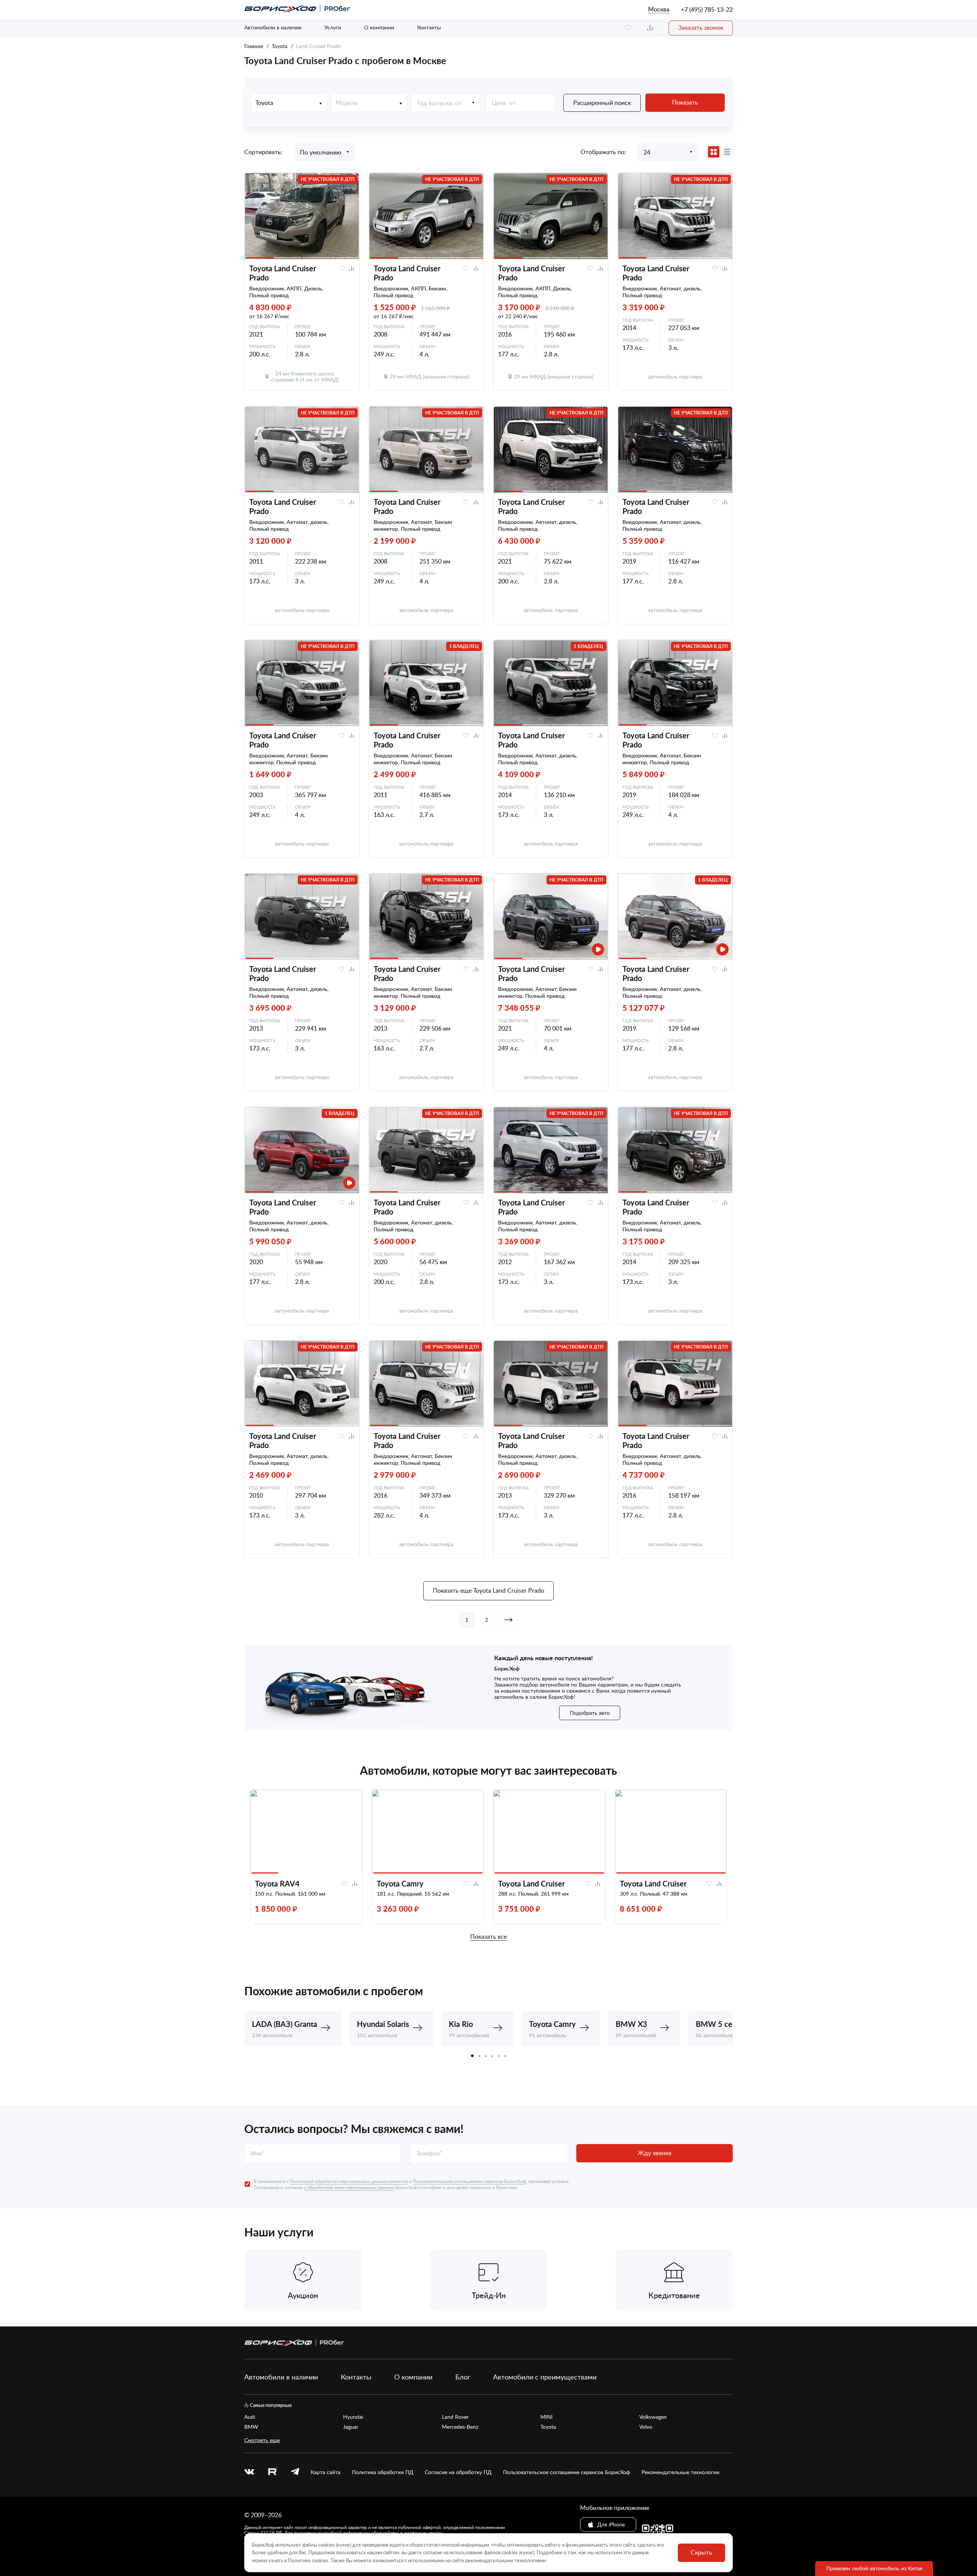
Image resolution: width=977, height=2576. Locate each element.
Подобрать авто (590, 1713)
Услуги (333, 27)
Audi (250, 2417)
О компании (379, 27)
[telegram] (295, 2472)
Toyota (280, 46)
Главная (254, 46)
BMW (251, 2427)
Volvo (646, 2427)
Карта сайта (326, 2472)
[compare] (650, 28)
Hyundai (353, 2417)
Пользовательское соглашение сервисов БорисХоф (567, 2472)
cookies (320, 2560)
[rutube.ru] (272, 2472)
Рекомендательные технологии (680, 2472)
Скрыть (701, 2552)
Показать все (488, 1937)
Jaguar (351, 2427)
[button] (472, 2056)
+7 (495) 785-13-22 (707, 10)
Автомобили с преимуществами (545, 2377)
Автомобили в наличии (273, 27)
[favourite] (628, 28)
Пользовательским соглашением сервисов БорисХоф (469, 2181)
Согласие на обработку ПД (458, 2472)
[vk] (249, 2472)
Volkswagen (653, 2417)
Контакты (429, 27)
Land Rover (455, 2417)
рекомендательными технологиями (505, 2560)
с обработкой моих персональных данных (349, 2187)
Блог (463, 2377)
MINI (547, 2417)
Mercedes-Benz (460, 2427)
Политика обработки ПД (383, 2472)
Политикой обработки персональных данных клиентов (349, 2181)
